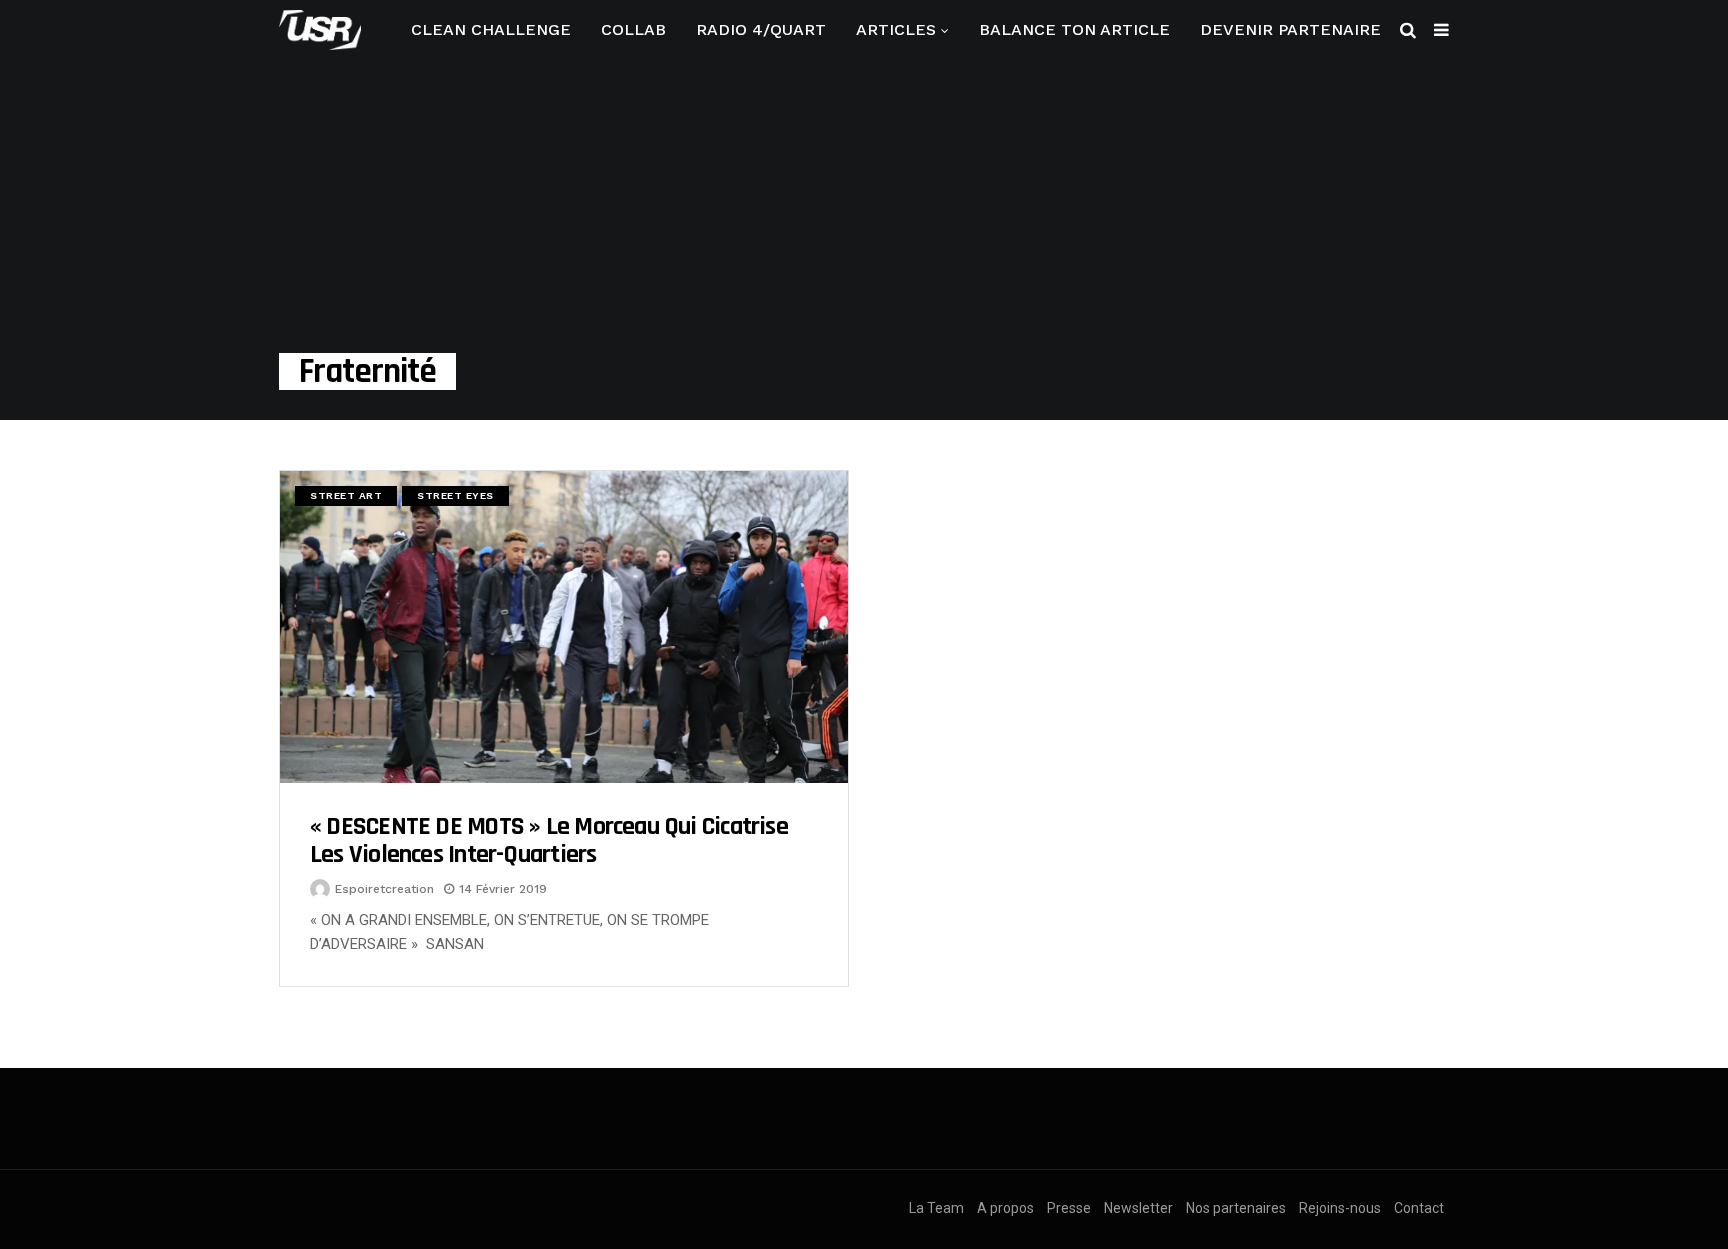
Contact (1419, 1208)
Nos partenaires (1236, 1208)
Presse (1069, 1208)
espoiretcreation (384, 889)
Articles (896, 29)
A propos (1005, 1208)
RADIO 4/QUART (761, 29)
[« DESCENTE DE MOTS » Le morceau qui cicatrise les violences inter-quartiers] (564, 627)
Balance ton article (1074, 29)
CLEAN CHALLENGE (491, 29)
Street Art (346, 495)
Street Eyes (455, 495)
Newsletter (1138, 1208)
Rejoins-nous (1340, 1208)
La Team (936, 1208)
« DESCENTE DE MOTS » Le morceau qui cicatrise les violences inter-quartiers (549, 840)
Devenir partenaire (1290, 29)
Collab (633, 29)
